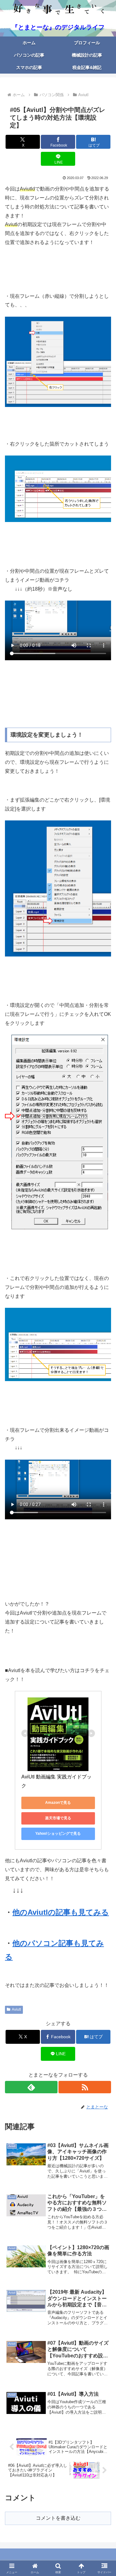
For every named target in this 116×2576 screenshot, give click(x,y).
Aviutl (16, 2009)
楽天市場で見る (58, 1818)
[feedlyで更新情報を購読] (31, 2087)
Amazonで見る (58, 1803)
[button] (104, 1459)
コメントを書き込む (58, 2518)
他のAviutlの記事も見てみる (61, 1912)
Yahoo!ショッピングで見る (58, 1834)
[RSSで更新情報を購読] (85, 2087)
